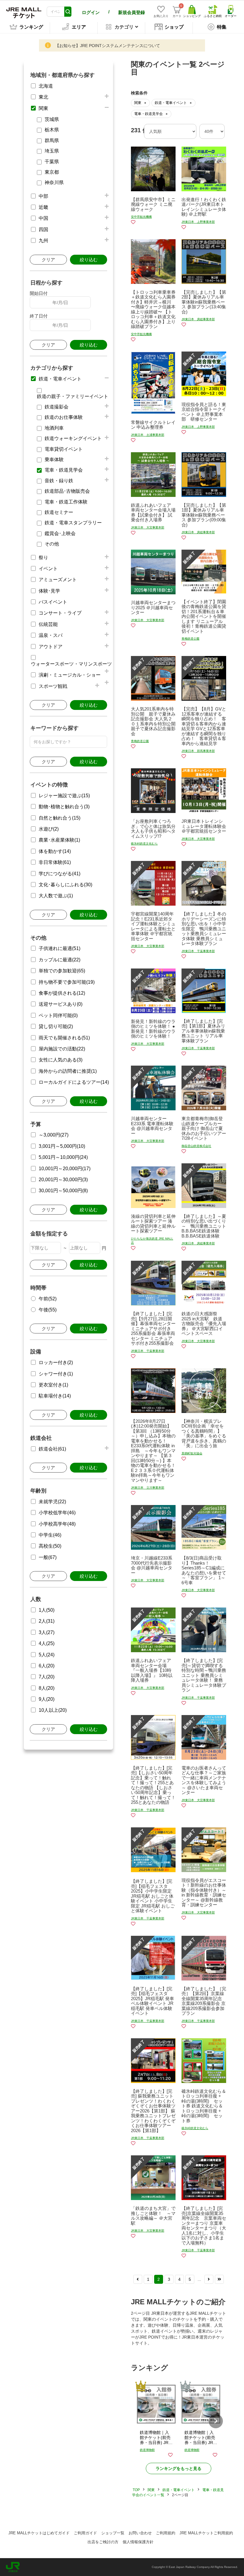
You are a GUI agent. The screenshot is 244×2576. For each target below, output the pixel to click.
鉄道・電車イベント (60, 379)
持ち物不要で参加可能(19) (67, 982)
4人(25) (47, 1643)
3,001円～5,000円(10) (62, 1146)
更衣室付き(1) (53, 1385)
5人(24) (47, 1655)
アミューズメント (58, 580)
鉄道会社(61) (52, 1449)
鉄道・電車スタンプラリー (73, 523)
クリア (48, 260)
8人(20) (47, 1688)
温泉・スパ (51, 635)
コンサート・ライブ (60, 613)
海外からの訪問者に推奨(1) (68, 1071)
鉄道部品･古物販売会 (67, 491)
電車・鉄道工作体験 (66, 502)
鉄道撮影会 (57, 407)
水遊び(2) (49, 829)
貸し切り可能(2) (56, 1026)
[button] (216, 2421)
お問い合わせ (140, 2533)
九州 (43, 241)
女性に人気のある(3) (61, 1060)
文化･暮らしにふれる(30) (65, 885)
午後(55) (48, 1310)
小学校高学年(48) (57, 1524)
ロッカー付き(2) (56, 1362)
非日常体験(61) (55, 862)
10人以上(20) (53, 1710)
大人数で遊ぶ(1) (56, 896)
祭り (43, 558)
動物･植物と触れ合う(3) (64, 807)
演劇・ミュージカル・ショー (70, 675)
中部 (43, 196)
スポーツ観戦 (53, 686)
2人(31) (47, 1621)
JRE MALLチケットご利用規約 (206, 2533)
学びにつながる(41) (60, 874)
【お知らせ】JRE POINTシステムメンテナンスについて (108, 46)
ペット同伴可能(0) (58, 1015)
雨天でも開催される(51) (64, 1038)
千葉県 (52, 162)
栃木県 (52, 130)
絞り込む (89, 260)
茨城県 (52, 119)
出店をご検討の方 (103, 2542)
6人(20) (47, 1666)
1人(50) (47, 1610)
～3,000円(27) (54, 1135)
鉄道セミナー (59, 512)
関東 (43, 108)
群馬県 (52, 140)
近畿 (43, 207)
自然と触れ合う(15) (60, 818)
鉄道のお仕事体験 (64, 417)
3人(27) (47, 1632)
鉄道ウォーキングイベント (73, 438)
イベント (48, 569)
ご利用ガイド (85, 2533)
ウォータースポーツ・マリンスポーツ (71, 664)
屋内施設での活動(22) (62, 1049)
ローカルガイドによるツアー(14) (74, 1082)
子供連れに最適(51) (60, 948)
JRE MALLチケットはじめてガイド (39, 2533)
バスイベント (53, 602)
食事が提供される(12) (62, 993)
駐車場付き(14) (55, 1396)
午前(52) (48, 1299)
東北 (43, 97)
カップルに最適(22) (60, 960)
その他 (52, 544)
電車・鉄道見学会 (64, 470)
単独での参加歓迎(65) (62, 971)
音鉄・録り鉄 (59, 481)
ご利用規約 (166, 2533)
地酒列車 (54, 428)
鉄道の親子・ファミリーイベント (73, 396)
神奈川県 (54, 182)
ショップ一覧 (113, 2533)
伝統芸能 (48, 624)
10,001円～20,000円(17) (65, 1169)
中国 (43, 218)
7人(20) (47, 1677)
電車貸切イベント (64, 449)
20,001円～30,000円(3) (63, 1180)
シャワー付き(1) (56, 1374)
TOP (136, 2490)
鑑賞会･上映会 (60, 533)
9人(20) (47, 1699)
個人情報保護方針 (138, 2542)
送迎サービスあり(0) (61, 1004)
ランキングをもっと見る (179, 2468)
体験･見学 (49, 591)
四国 (43, 230)
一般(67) (48, 1557)
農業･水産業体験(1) (59, 840)
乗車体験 (54, 460)
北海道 (46, 86)
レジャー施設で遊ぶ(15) (64, 796)
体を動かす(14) (55, 851)
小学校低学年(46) (57, 1513)
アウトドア (51, 647)
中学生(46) (50, 1535)
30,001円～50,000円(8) (63, 1191)
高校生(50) (50, 1546)
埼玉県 (52, 151)
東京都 (52, 172)
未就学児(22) (52, 1502)
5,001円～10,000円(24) (63, 1157)
